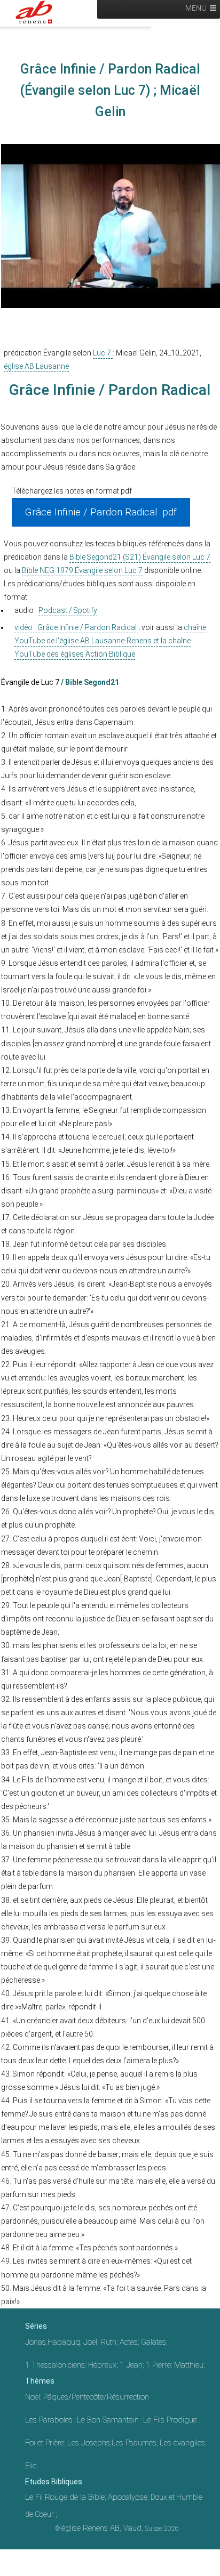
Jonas (36, 2342)
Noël (33, 2397)
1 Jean (131, 2365)
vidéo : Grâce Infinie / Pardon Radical (76, 627)
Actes (129, 2342)
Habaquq (64, 2342)
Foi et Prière (45, 2443)
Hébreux (102, 2365)
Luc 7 (103, 353)
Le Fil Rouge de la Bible (65, 2497)
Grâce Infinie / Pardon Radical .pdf (101, 512)
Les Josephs (89, 2443)
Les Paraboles (49, 2420)
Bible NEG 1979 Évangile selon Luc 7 (82, 570)
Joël (90, 2342)
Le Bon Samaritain (108, 2420)
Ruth (108, 2342)
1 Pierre (158, 2365)
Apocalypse (128, 2497)
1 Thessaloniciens (55, 2365)
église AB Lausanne (36, 366)
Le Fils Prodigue (170, 2420)
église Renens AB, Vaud (101, 2528)
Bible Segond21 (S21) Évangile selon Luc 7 (140, 557)
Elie (31, 2466)
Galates (154, 2342)
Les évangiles (182, 2443)
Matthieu (189, 2365)
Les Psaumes (134, 2443)
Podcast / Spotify (68, 610)
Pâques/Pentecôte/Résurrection (96, 2397)
